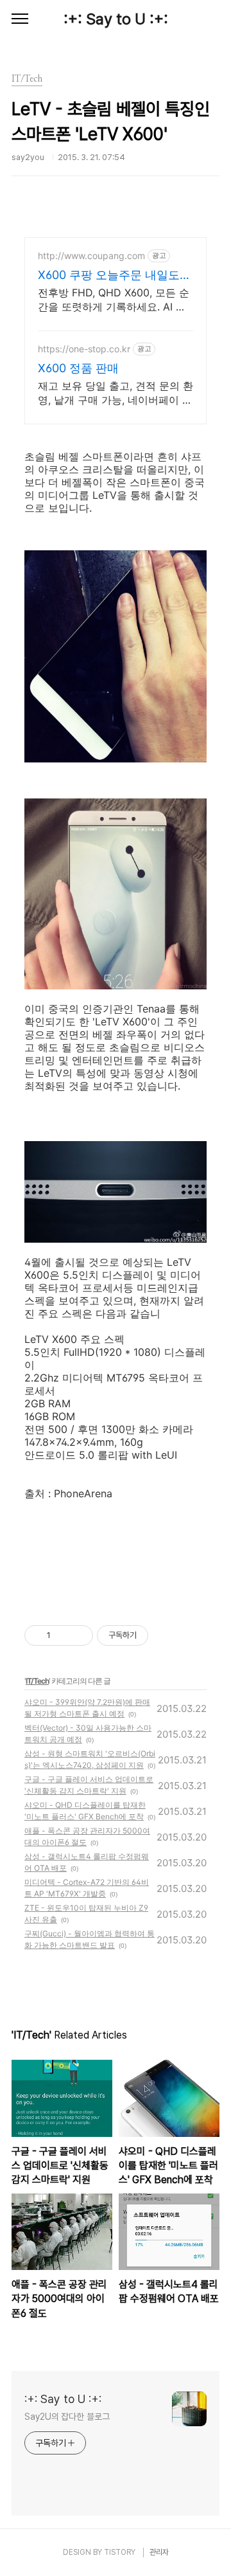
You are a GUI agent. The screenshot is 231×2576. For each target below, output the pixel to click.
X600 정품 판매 (78, 368)
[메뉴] (20, 19)
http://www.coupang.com (91, 256)
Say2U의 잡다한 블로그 (67, 2417)
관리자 (159, 2552)
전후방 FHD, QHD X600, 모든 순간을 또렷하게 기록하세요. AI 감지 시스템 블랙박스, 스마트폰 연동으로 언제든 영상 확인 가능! (114, 300)
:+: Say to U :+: (116, 19)
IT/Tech (37, 1681)
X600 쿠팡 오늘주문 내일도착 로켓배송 (115, 275)
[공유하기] (63, 1635)
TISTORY (120, 2552)
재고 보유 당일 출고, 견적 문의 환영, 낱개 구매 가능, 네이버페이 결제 (116, 393)
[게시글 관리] (79, 1635)
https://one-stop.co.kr (84, 349)
